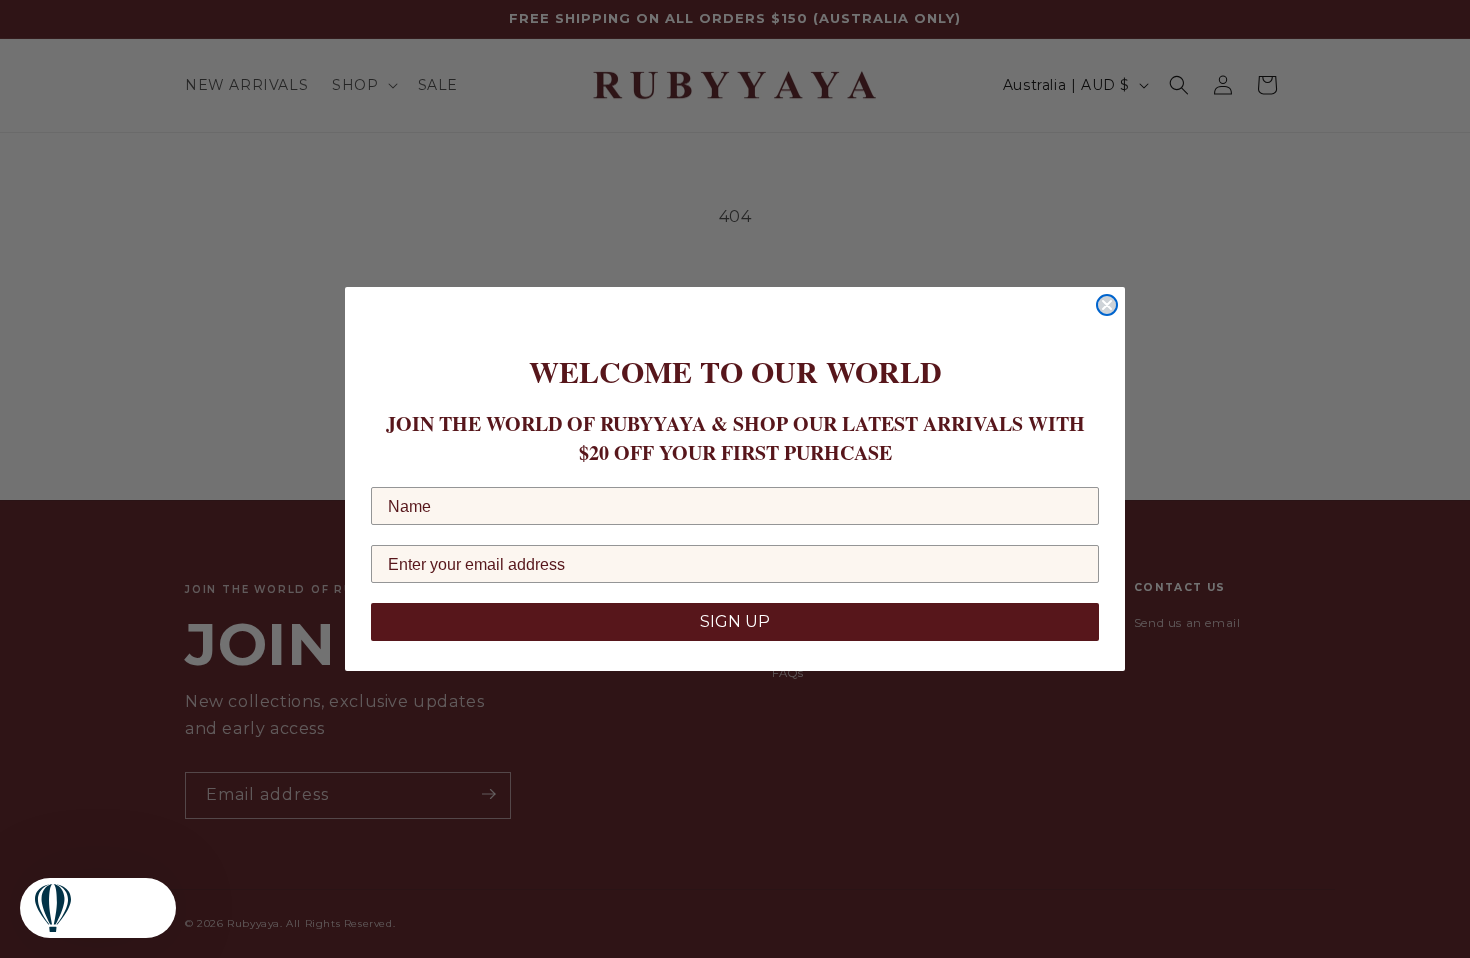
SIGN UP (735, 621)
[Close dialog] (1107, 305)
